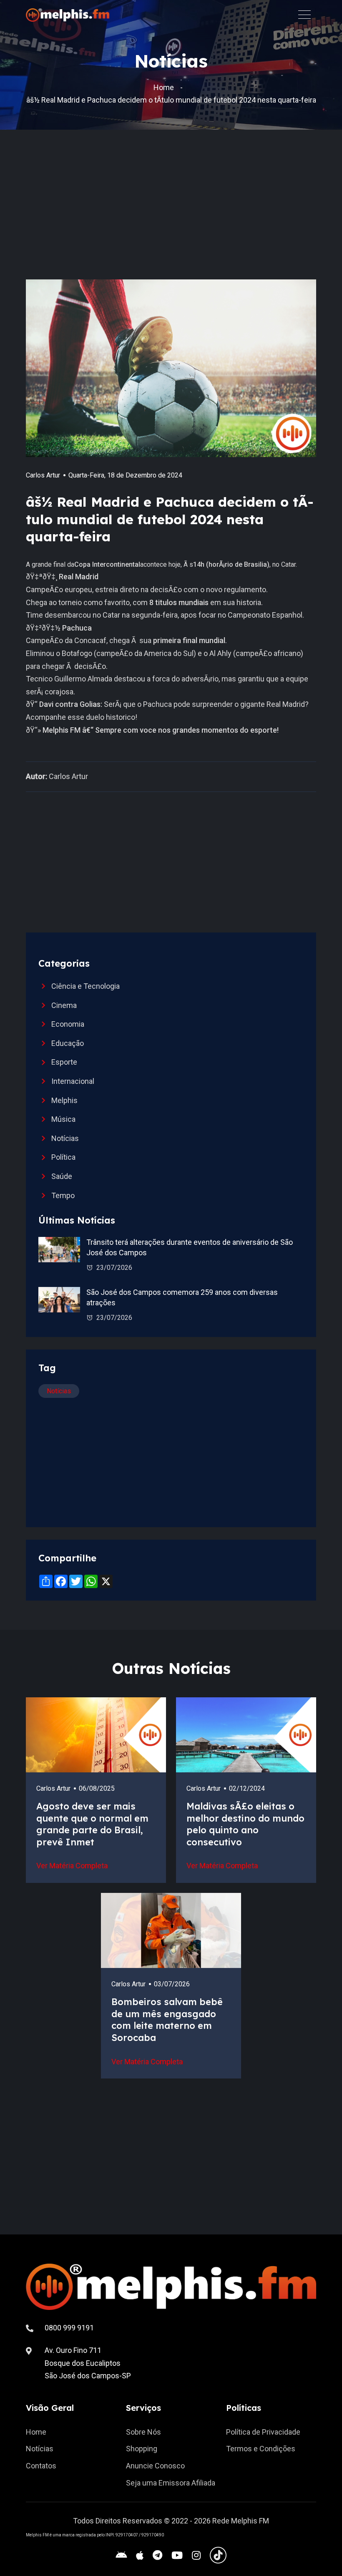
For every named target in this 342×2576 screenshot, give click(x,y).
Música (63, 1119)
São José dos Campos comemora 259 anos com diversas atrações (182, 1297)
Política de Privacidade (263, 2432)
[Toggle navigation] (304, 14)
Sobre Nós (143, 2432)
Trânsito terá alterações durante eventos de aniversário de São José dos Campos (190, 1247)
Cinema (64, 1005)
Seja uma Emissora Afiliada (171, 2483)
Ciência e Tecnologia (85, 986)
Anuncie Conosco (155, 2466)
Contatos (41, 2466)
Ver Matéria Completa (72, 1866)
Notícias (65, 1138)
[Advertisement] (184, 217)
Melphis (64, 1100)
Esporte (64, 1062)
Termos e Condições (261, 2449)
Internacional (73, 1081)
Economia (68, 1024)
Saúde (62, 1176)
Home (164, 87)
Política (63, 1157)
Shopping (142, 2449)
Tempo (63, 1195)
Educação (68, 1043)
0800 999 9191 (69, 2328)
